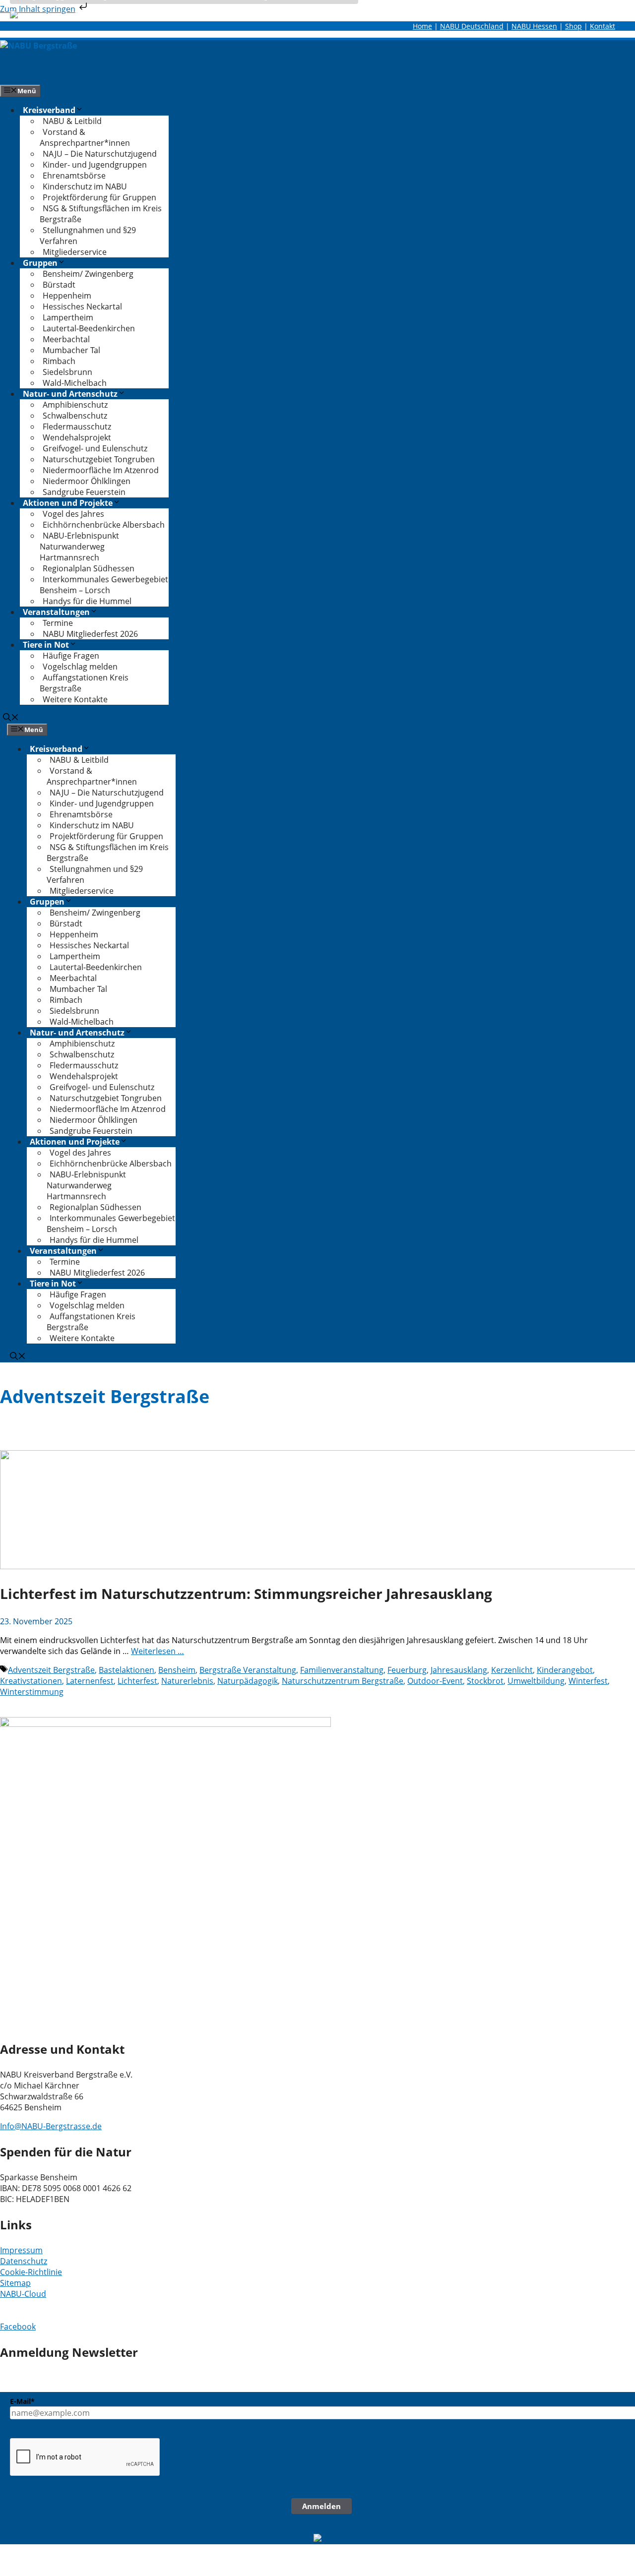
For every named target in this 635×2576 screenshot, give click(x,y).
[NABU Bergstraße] (38, 46)
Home (422, 26)
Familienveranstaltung (342, 1670)
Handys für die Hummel (87, 601)
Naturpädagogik (248, 1681)
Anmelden (321, 2506)
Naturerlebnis (187, 1681)
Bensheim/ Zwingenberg (88, 274)
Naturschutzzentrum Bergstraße (343, 1681)
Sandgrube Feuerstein (84, 492)
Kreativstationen (31, 1681)
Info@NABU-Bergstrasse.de (51, 2126)
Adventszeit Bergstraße (51, 1670)
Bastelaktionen (127, 1670)
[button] (11, 718)
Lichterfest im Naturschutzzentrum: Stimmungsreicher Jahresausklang (246, 1594)
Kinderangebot (565, 1670)
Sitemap (15, 2283)
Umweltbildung (536, 1681)
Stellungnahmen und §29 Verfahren (88, 236)
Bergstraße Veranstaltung (248, 1670)
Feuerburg (407, 1670)
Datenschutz (24, 2261)
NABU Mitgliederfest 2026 (90, 634)
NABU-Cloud (23, 2294)
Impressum (21, 2250)
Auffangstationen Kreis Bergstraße (84, 683)
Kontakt (603, 26)
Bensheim (177, 1670)
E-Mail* (22, 2401)
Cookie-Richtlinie (31, 2272)
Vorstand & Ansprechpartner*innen (85, 137)
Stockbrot (485, 1681)
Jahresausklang (459, 1670)
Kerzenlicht (512, 1670)
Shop (573, 26)
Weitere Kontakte (75, 699)
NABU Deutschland (472, 26)
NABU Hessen (534, 26)
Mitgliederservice (75, 252)
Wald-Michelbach (75, 383)
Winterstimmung (32, 1692)
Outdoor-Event (435, 1681)
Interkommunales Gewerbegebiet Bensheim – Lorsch (104, 585)
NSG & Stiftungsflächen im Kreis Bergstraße (101, 214)
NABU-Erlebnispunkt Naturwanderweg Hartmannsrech (79, 547)
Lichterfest (137, 1681)
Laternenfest (90, 1681)
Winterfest (588, 1681)
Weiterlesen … (158, 1651)
